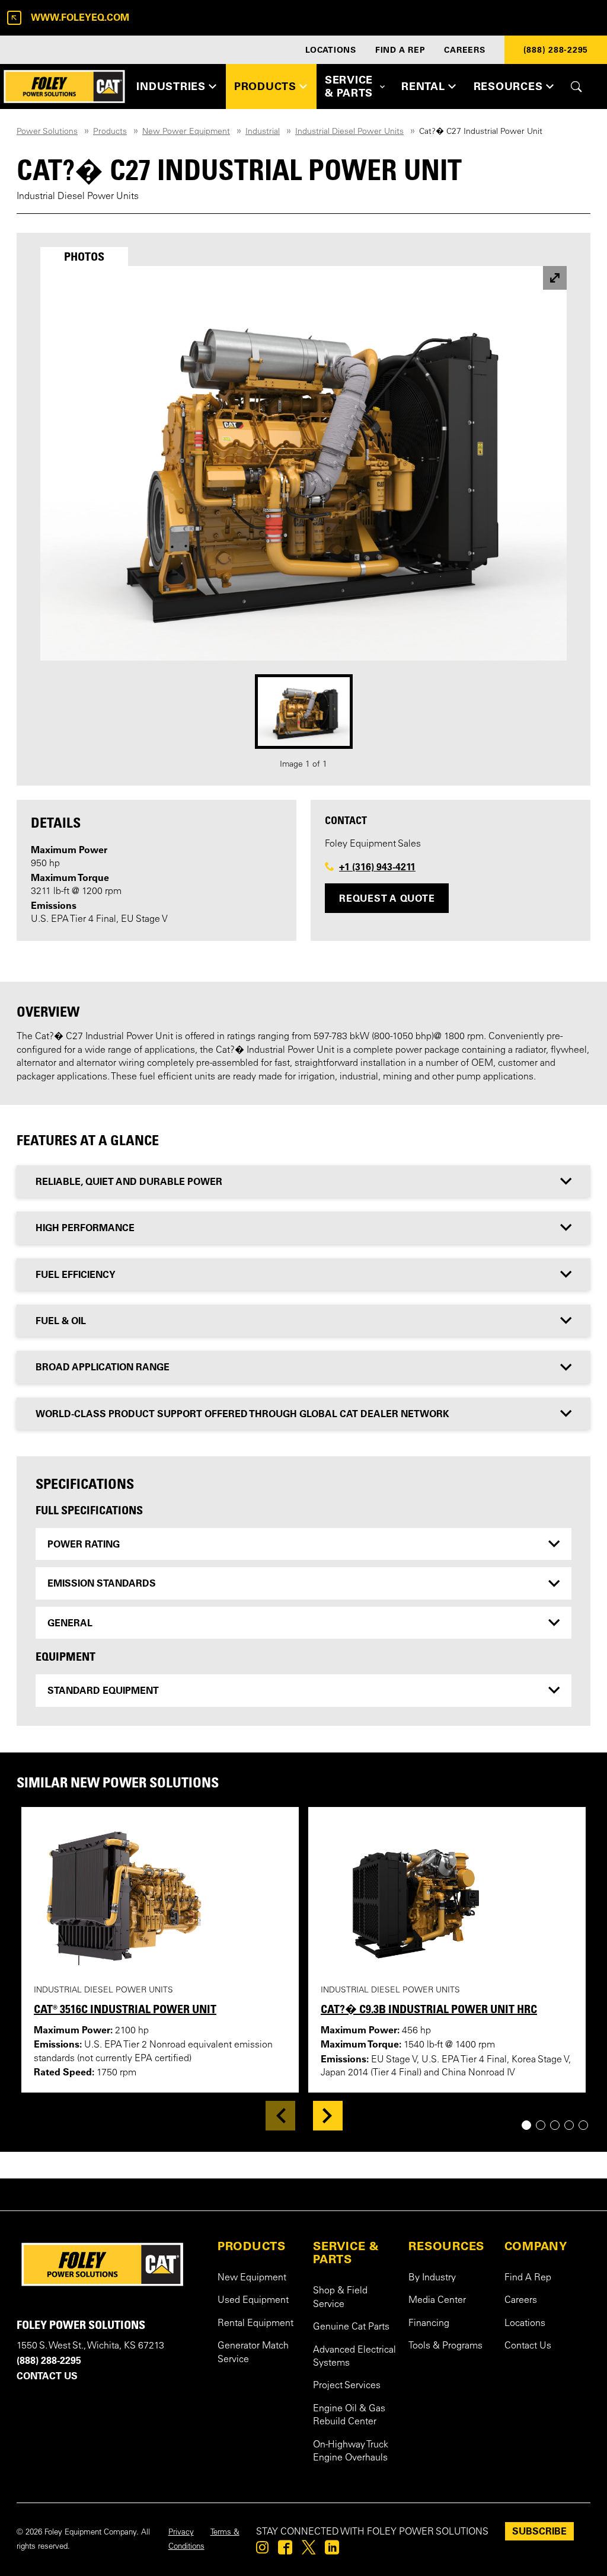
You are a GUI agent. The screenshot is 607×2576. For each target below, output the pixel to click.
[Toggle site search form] (576, 86)
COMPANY (536, 2246)
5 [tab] (588, 2125)
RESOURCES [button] (508, 86)
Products (110, 132)
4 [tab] (574, 2125)
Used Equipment (253, 2301)
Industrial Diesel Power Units (349, 132)
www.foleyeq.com (80, 17)
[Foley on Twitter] (309, 2551)
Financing (429, 2324)
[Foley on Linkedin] (332, 2551)
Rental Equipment (255, 2324)
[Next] (328, 2116)
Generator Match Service (253, 2353)
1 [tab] (531, 2125)
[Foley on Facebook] (285, 2551)
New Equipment (252, 2278)
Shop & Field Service (340, 2298)
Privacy (181, 2533)
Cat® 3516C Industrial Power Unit (125, 2009)
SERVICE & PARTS (346, 2253)
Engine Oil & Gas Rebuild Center (349, 2415)
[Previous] (280, 2116)
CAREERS (464, 50)
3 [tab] (559, 2125)
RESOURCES (446, 2246)
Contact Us (528, 2346)
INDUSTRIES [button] (171, 86)
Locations (525, 2324)
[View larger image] (555, 278)
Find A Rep (528, 2278)
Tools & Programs (445, 2346)
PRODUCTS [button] (265, 86)
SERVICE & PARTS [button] (349, 86)
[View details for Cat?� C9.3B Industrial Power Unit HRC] (439, 1895)
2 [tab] (545, 2125)
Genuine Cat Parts (351, 2327)
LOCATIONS (331, 50)
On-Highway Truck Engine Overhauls (351, 2452)
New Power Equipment (186, 132)
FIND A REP (400, 50)
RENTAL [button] (423, 86)
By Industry (432, 2278)
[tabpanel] (303, 519)
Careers (521, 2301)
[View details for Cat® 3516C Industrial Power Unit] (152, 1895)
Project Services (347, 2386)
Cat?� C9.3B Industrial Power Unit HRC (429, 2009)
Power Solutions (47, 132)
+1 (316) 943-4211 (377, 867)
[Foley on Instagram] (262, 2551)
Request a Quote (387, 898)
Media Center (437, 2301)
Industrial (263, 132)
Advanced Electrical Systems (354, 2357)
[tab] (84, 257)
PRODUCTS (252, 2246)
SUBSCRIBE (539, 2531)
